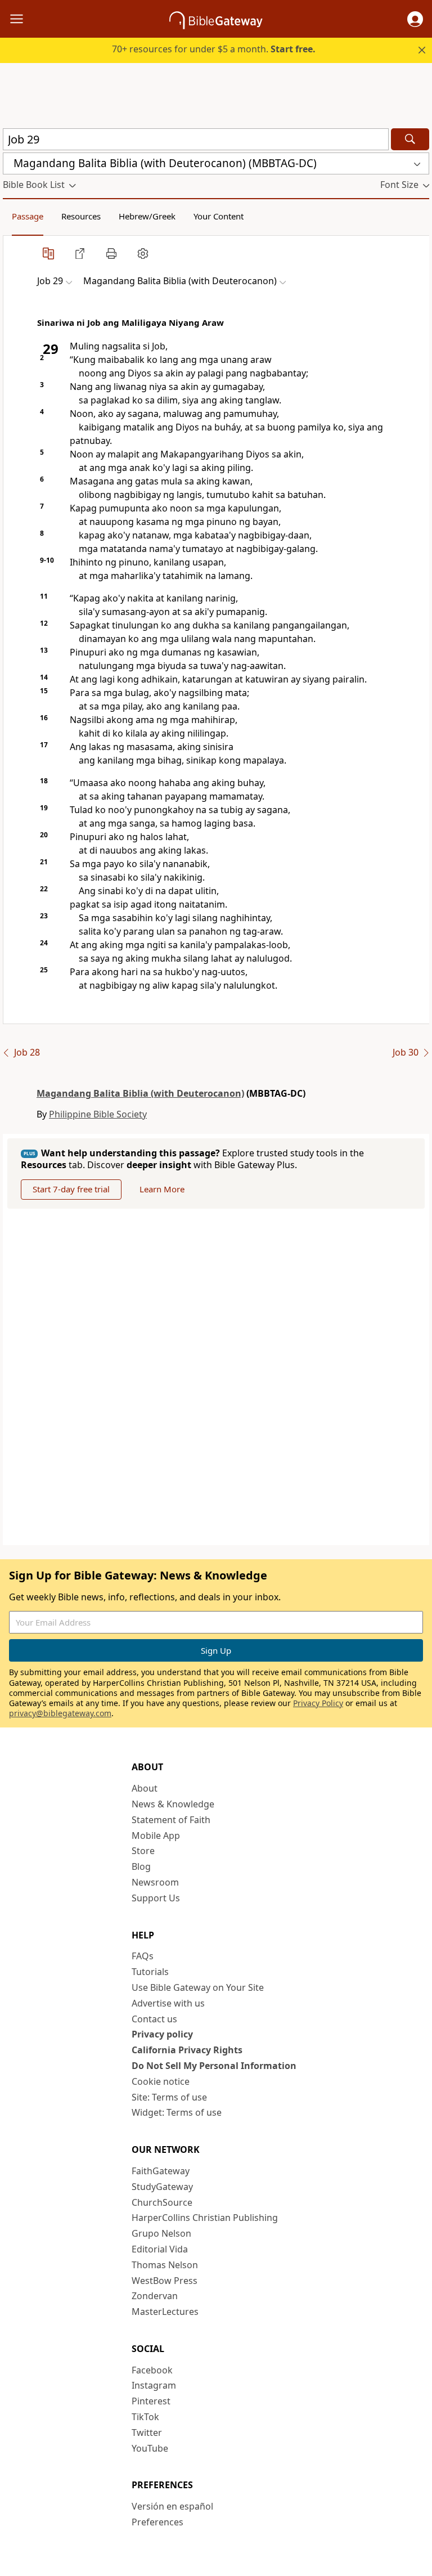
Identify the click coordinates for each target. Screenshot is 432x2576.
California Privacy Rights (187, 2050)
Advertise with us (168, 2003)
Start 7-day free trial (71, 1189)
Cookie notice (161, 2081)
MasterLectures (165, 2312)
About (145, 1788)
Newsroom (155, 1882)
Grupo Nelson (161, 2233)
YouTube (150, 2448)
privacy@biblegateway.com (60, 1713)
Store (143, 1851)
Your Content (219, 216)
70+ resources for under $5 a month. (214, 49)
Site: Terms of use (169, 2097)
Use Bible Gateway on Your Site (198, 1987)
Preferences (157, 2522)
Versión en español (172, 2506)
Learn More (162, 1189)
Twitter (147, 2433)
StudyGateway (162, 2187)
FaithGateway (161, 2171)
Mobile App (156, 1835)
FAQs (143, 1956)
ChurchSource (162, 2202)
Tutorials (150, 1972)
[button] (415, 19)
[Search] (410, 139)
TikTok (145, 2417)
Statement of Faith (171, 1820)
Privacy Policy (318, 1703)
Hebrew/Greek (147, 216)
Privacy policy (162, 2034)
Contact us (154, 2019)
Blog (141, 1866)
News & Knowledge (173, 1804)
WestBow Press (165, 2281)
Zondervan (155, 2296)
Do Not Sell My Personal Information (214, 2066)
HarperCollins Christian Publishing (205, 2218)
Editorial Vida (160, 2249)
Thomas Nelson (165, 2265)
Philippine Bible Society (98, 1114)
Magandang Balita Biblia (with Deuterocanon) (140, 1093)
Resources (81, 216)
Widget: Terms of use (177, 2112)
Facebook (152, 2370)
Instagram (154, 2385)
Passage (28, 216)
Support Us (156, 1898)
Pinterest (151, 2401)
